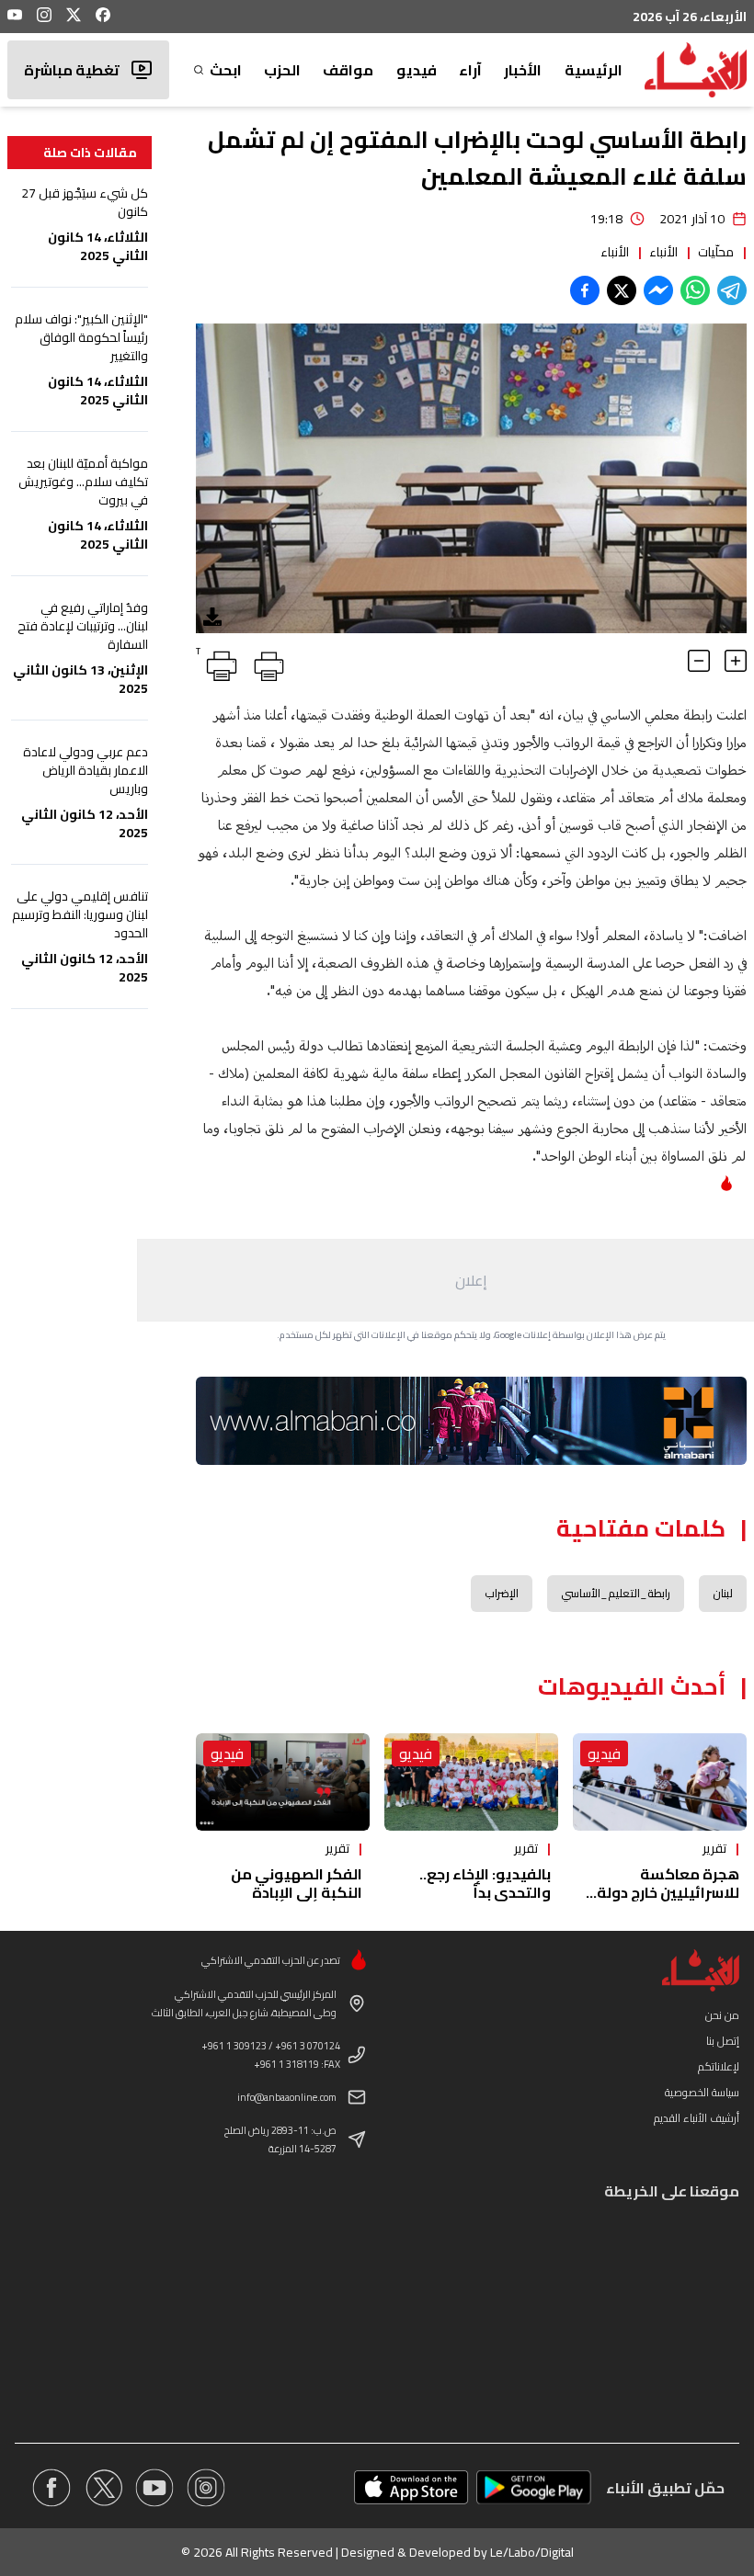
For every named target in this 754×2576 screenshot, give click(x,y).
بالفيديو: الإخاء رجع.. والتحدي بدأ (485, 1883)
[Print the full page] (266, 663)
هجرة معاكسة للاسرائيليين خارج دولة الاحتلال (668, 1892)
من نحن (722, 2015)
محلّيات (716, 252)
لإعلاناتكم (719, 2066)
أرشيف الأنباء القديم (697, 2118)
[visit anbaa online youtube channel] (154, 2488)
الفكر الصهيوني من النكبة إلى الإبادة (297, 1883)
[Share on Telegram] (732, 290)
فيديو (417, 70)
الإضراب (502, 1593)
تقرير (714, 1848)
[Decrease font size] (699, 661)
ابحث (225, 70)
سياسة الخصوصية (702, 2092)
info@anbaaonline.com (287, 2097)
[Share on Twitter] (622, 290)
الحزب (282, 70)
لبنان (723, 1593)
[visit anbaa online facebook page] (51, 2488)
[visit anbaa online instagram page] (206, 2488)
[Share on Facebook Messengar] (658, 290)
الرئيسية (594, 70)
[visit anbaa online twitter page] (103, 2488)
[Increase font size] (736, 661)
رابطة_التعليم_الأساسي (616, 1593)
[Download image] (212, 617)
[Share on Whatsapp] (695, 290)
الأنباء (663, 252)
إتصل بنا (723, 2041)
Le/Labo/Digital (532, 2552)
